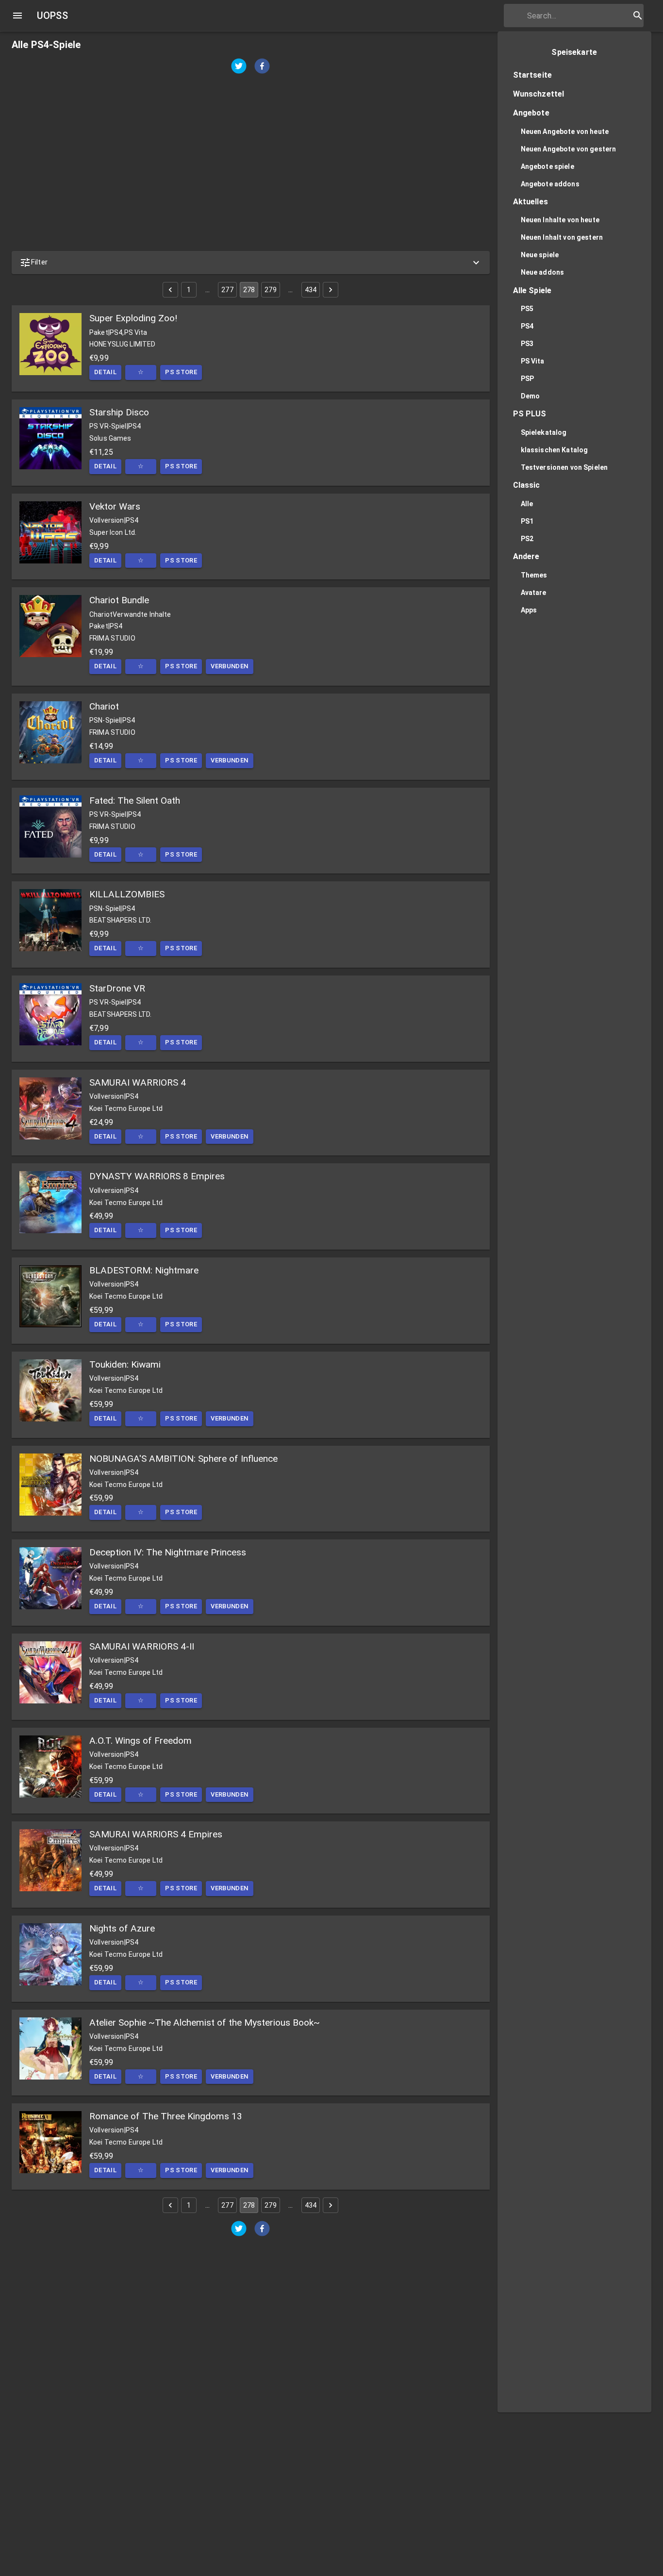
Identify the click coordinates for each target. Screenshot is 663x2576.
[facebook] (262, 67)
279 (270, 290)
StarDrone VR (117, 988)
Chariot (104, 706)
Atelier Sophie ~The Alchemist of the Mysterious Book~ (205, 2023)
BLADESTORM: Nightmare (144, 1270)
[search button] (638, 16)
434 (311, 290)
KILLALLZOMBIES (127, 894)
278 (249, 290)
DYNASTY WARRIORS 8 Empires (157, 1176)
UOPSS (52, 16)
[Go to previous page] (170, 290)
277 (227, 290)
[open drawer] (17, 16)
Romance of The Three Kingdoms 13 (166, 2116)
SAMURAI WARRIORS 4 (138, 1082)
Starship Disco (119, 412)
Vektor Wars (115, 506)
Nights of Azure (122, 1928)
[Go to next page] (331, 290)
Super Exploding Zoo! (133, 318)
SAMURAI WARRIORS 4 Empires (156, 1834)
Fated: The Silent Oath (135, 801)
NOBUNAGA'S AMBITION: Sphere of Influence (183, 1459)
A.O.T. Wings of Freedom (141, 1741)
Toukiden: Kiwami (125, 1364)
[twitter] (239, 67)
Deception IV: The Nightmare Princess (168, 1552)
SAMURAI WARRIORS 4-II (142, 1646)
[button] (251, 263)
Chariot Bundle (119, 600)
